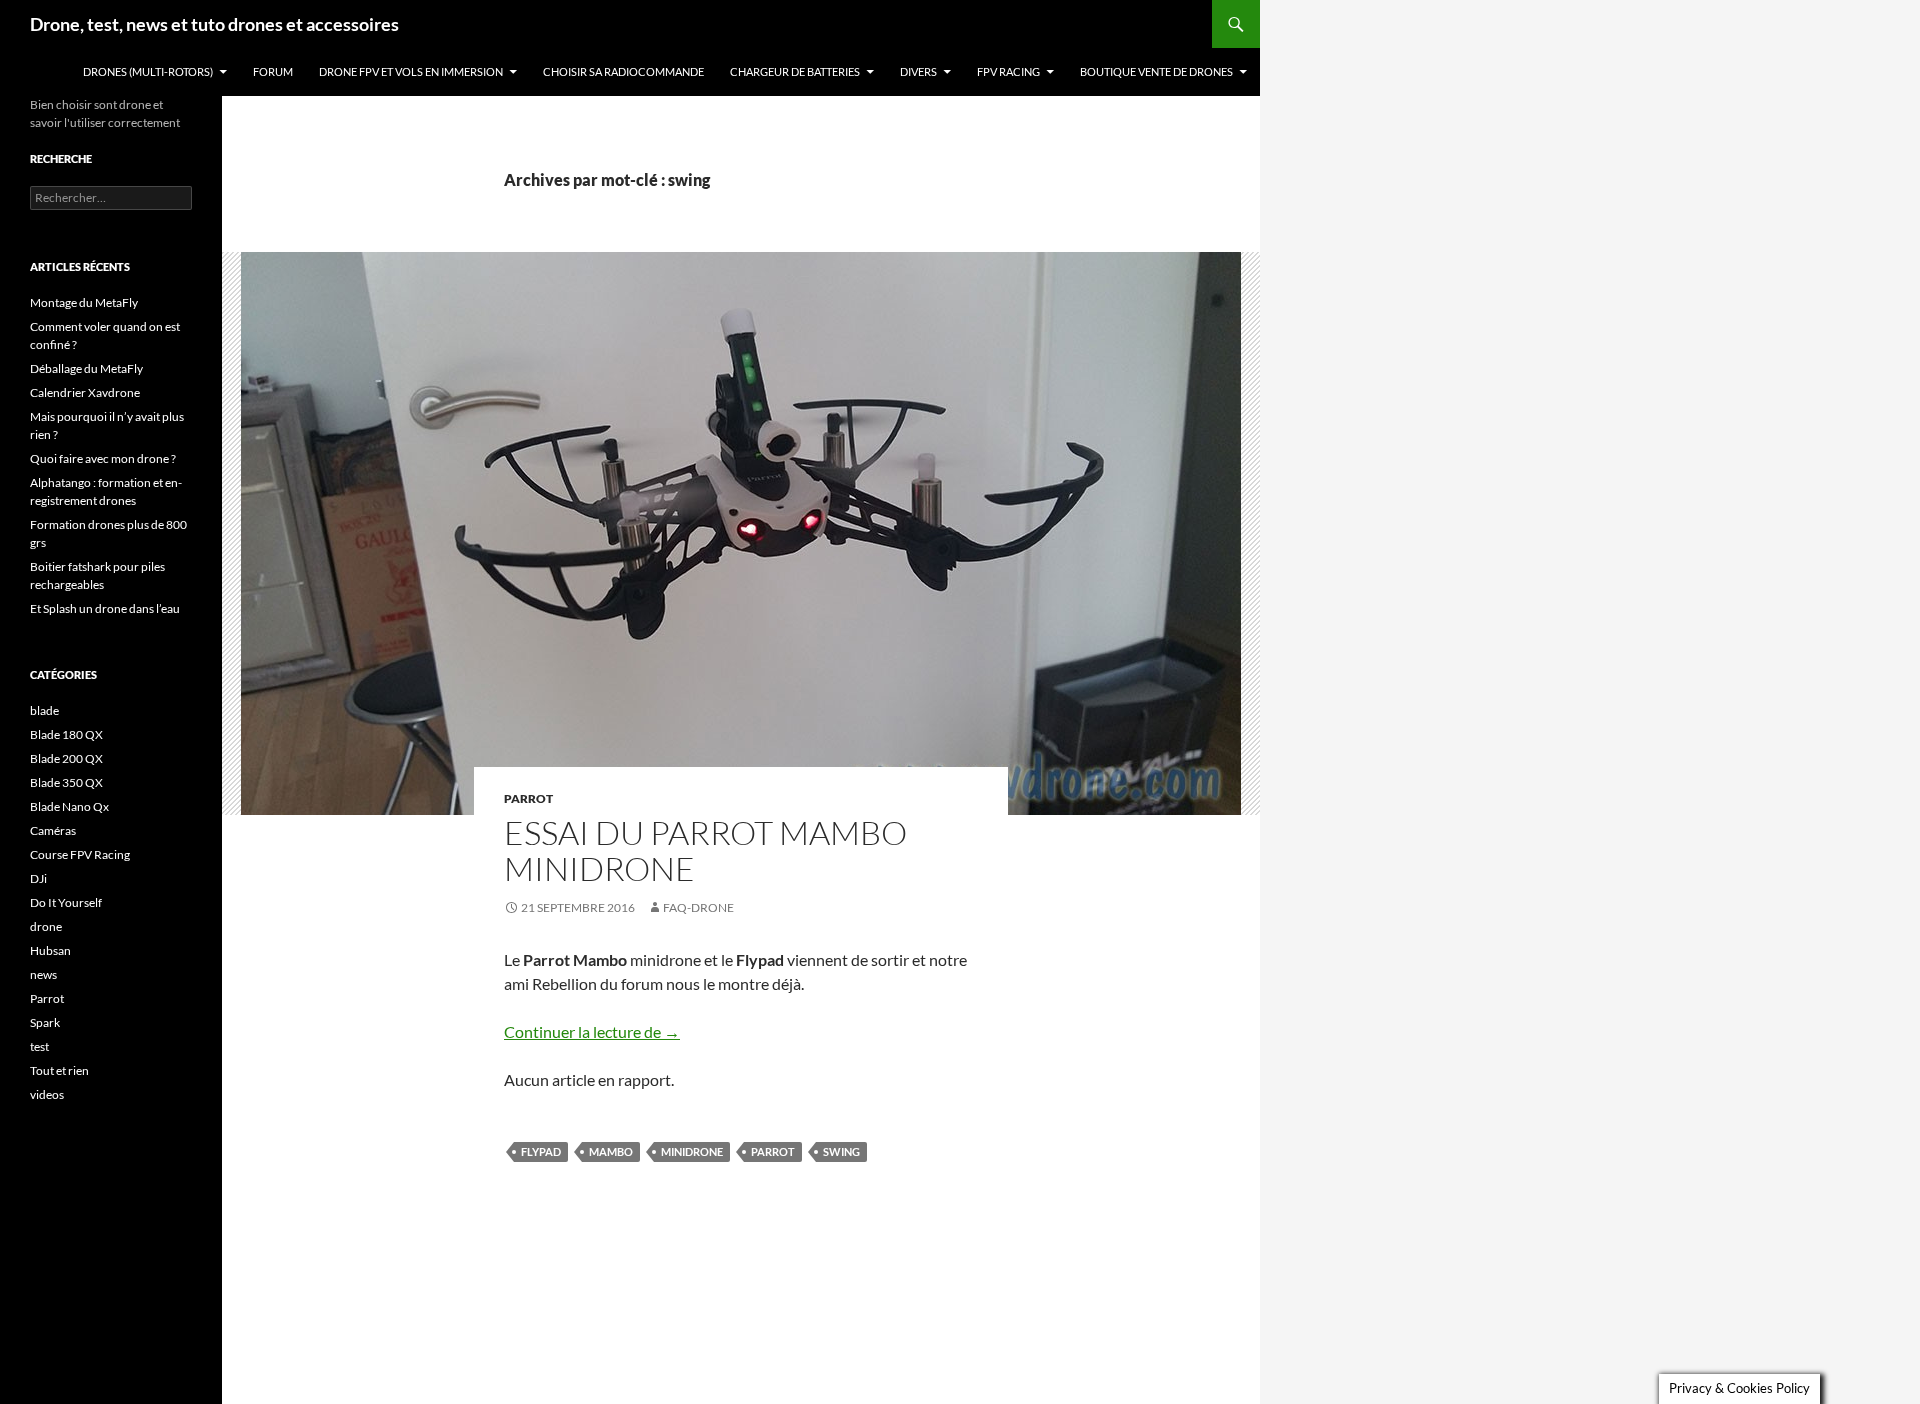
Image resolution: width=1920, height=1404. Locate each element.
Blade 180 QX (66, 734)
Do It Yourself (66, 902)
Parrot (528, 798)
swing (841, 1151)
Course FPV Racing (80, 854)
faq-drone (698, 907)
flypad (541, 1151)
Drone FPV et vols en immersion (411, 71)
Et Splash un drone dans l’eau (105, 608)
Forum (273, 71)
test (39, 1046)
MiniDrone (692, 1151)
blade (44, 710)
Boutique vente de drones (1156, 71)
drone (46, 926)
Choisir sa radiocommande (623, 71)
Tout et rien (59, 1070)
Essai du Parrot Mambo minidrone (705, 850)
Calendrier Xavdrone (85, 392)
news (43, 974)
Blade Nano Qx (69, 806)
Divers (918, 71)
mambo (611, 1151)
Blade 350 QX (66, 782)
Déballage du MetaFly (86, 368)
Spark (45, 1022)
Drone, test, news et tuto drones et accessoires (214, 24)
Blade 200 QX (66, 758)
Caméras (53, 830)
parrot (773, 1151)
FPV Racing (1008, 71)
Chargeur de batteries (795, 71)
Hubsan (50, 950)
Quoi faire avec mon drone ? (103, 458)
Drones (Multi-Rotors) (148, 71)
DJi (38, 878)
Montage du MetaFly (84, 302)
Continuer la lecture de (592, 1031)
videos (47, 1094)
